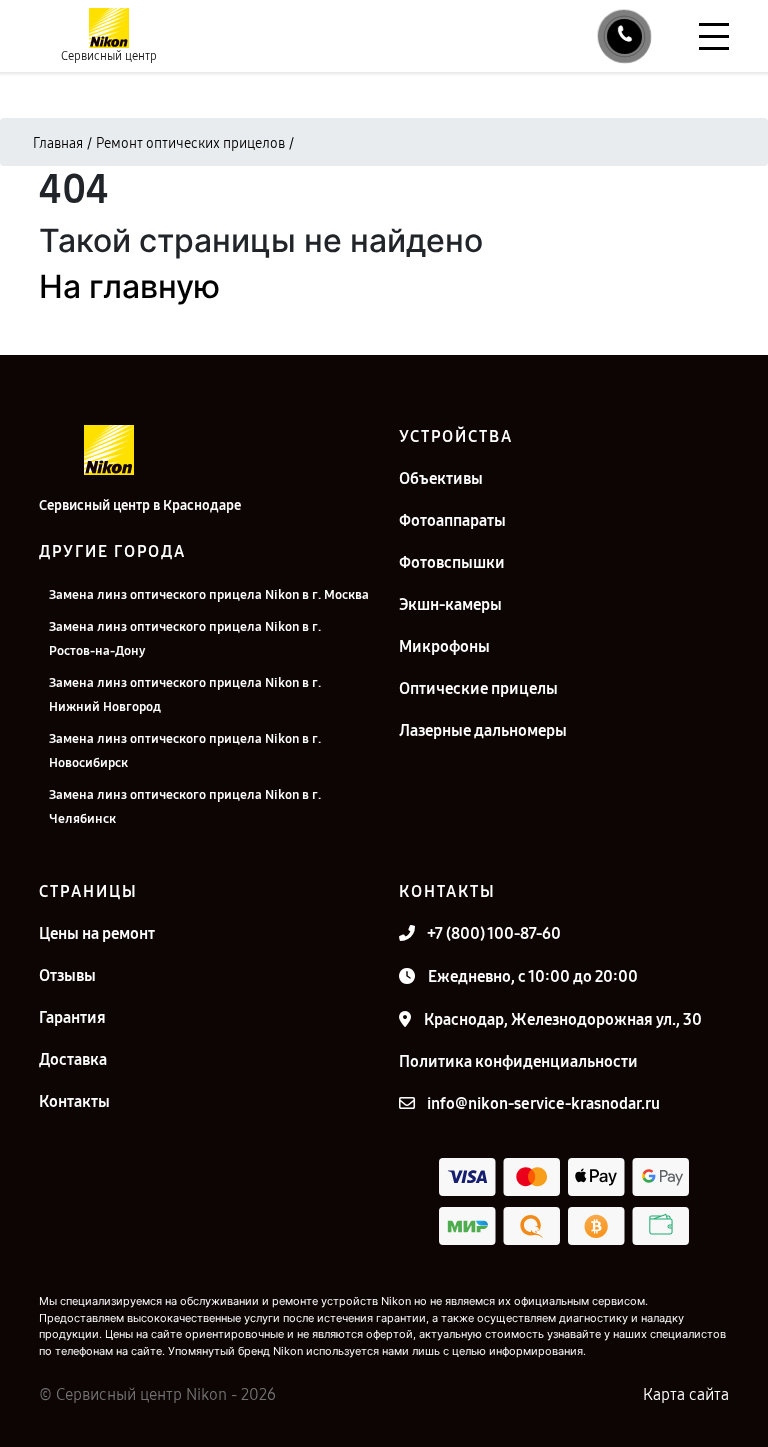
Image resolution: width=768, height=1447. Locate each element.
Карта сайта (686, 1394)
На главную (129, 286)
